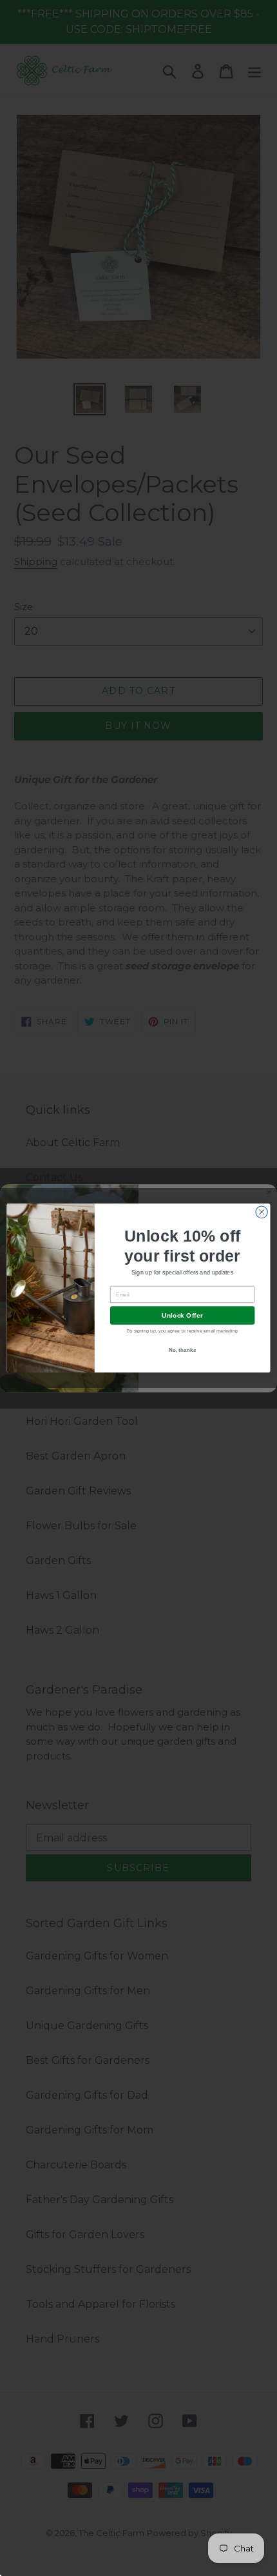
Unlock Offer (182, 1316)
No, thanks (183, 1350)
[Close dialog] (262, 1212)
